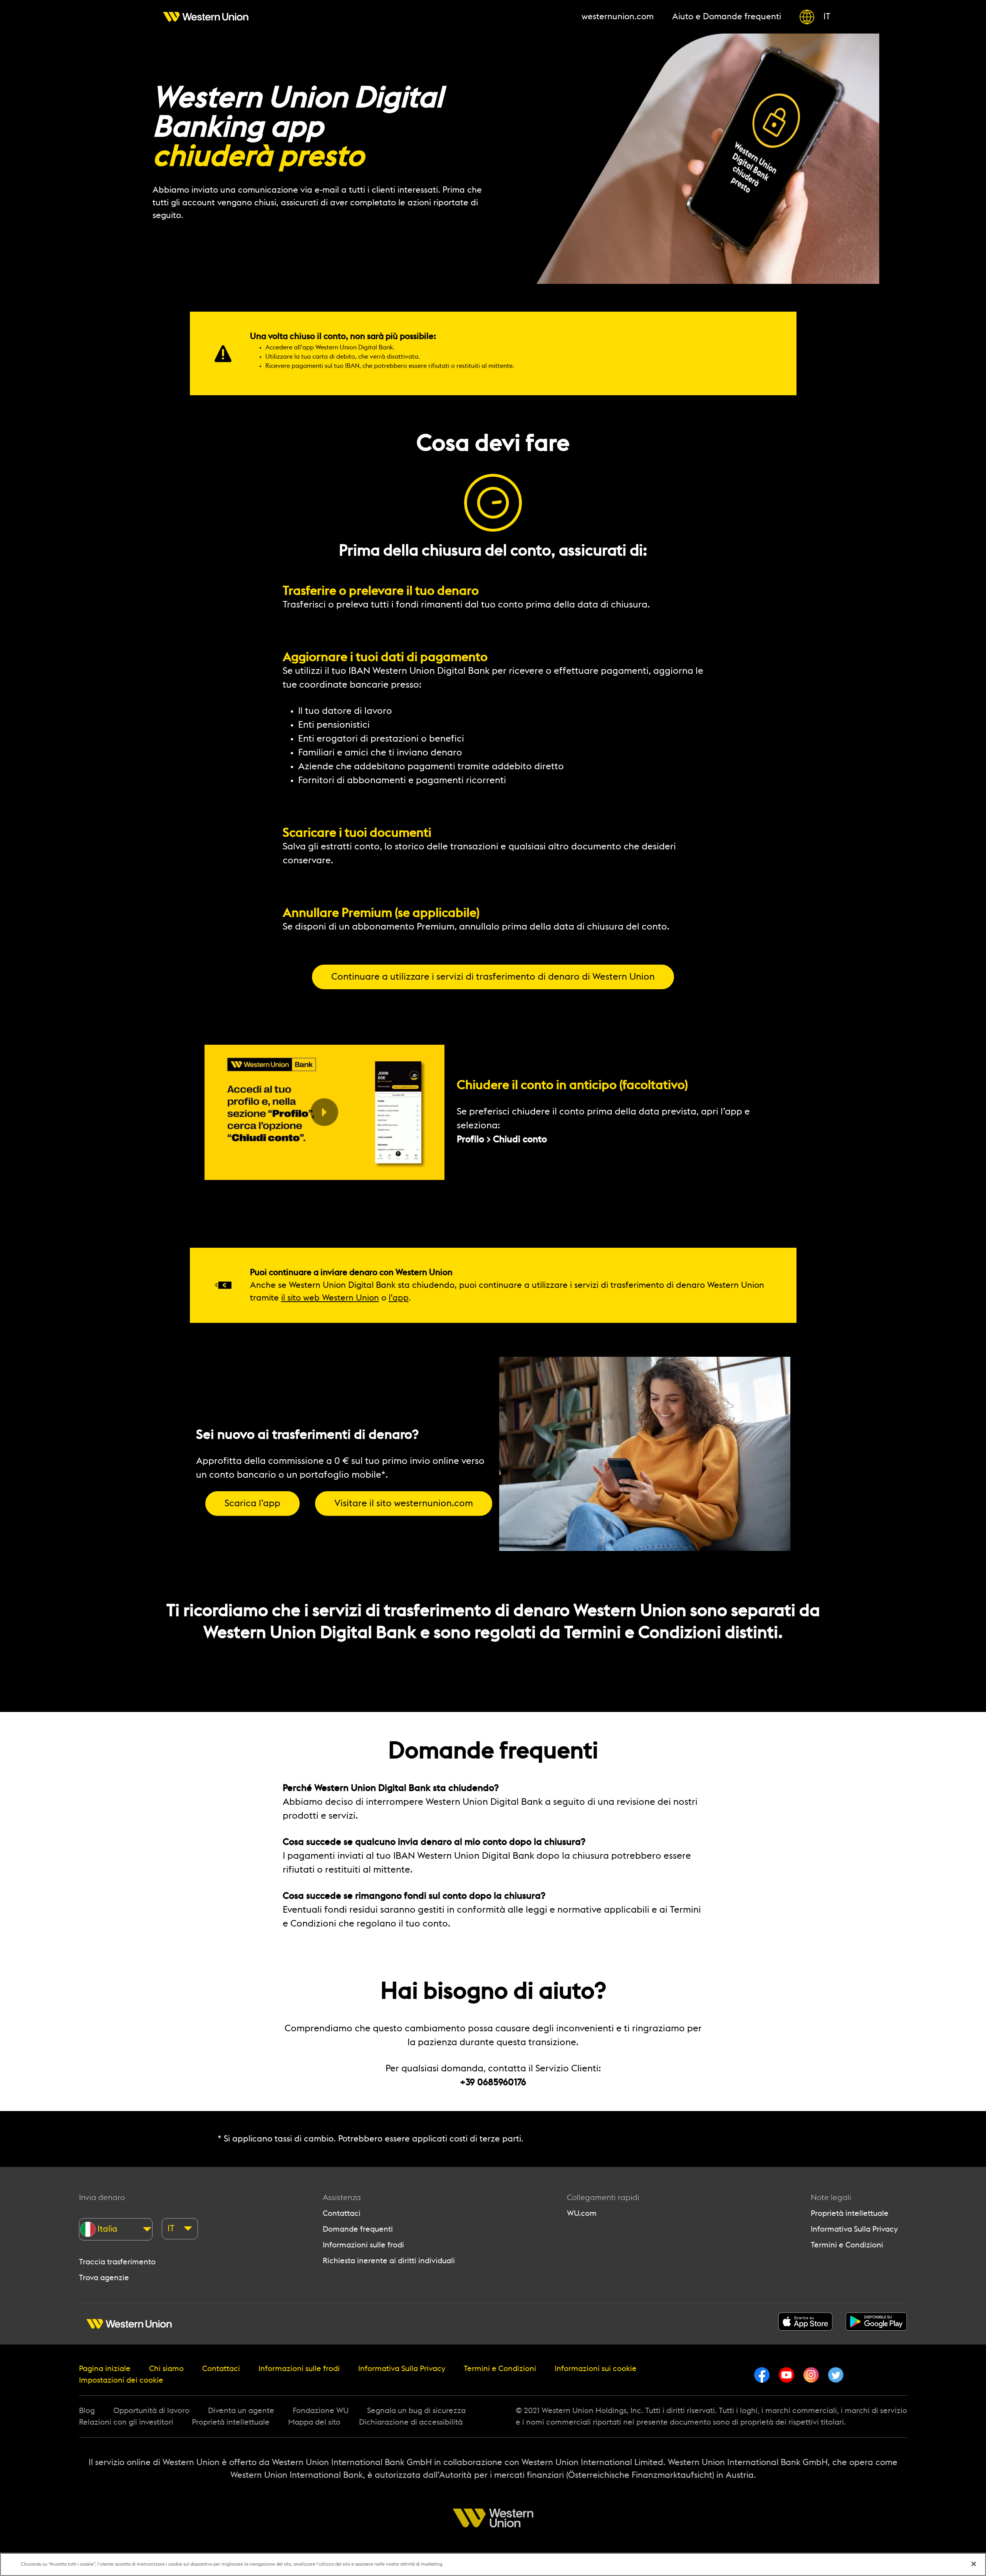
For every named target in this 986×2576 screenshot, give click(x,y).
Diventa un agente (241, 2411)
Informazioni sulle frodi (363, 2245)
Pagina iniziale (105, 2369)
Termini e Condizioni (847, 2245)
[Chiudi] (974, 2564)
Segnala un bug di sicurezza (416, 2411)
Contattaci (342, 2214)
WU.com (582, 2214)
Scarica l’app (252, 1504)
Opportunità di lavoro (151, 2411)
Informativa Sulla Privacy (854, 2229)
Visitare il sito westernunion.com (404, 1504)
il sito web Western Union (330, 1298)
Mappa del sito (314, 2422)
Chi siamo (166, 2369)
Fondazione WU (321, 2411)
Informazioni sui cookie (596, 2369)
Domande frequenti (358, 2229)
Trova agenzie (104, 2278)
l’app (399, 1298)
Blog (87, 2411)
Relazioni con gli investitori (126, 2422)
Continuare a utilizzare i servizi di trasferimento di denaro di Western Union (493, 977)
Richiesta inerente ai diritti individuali (389, 2261)
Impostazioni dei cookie (121, 2380)
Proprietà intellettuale (850, 2214)
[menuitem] (206, 17)
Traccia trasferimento (117, 2262)
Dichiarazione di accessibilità (411, 2422)
